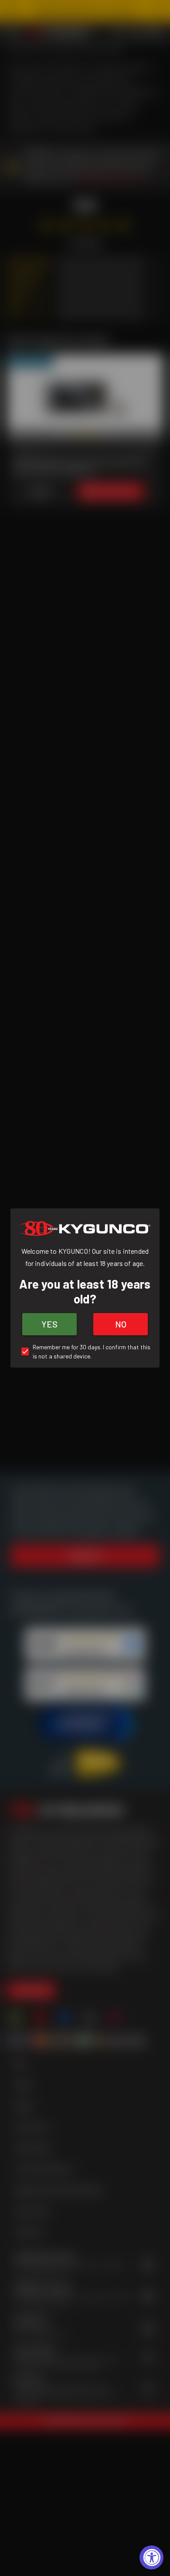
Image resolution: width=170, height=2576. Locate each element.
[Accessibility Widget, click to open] (151, 2557)
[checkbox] (85, 1351)
